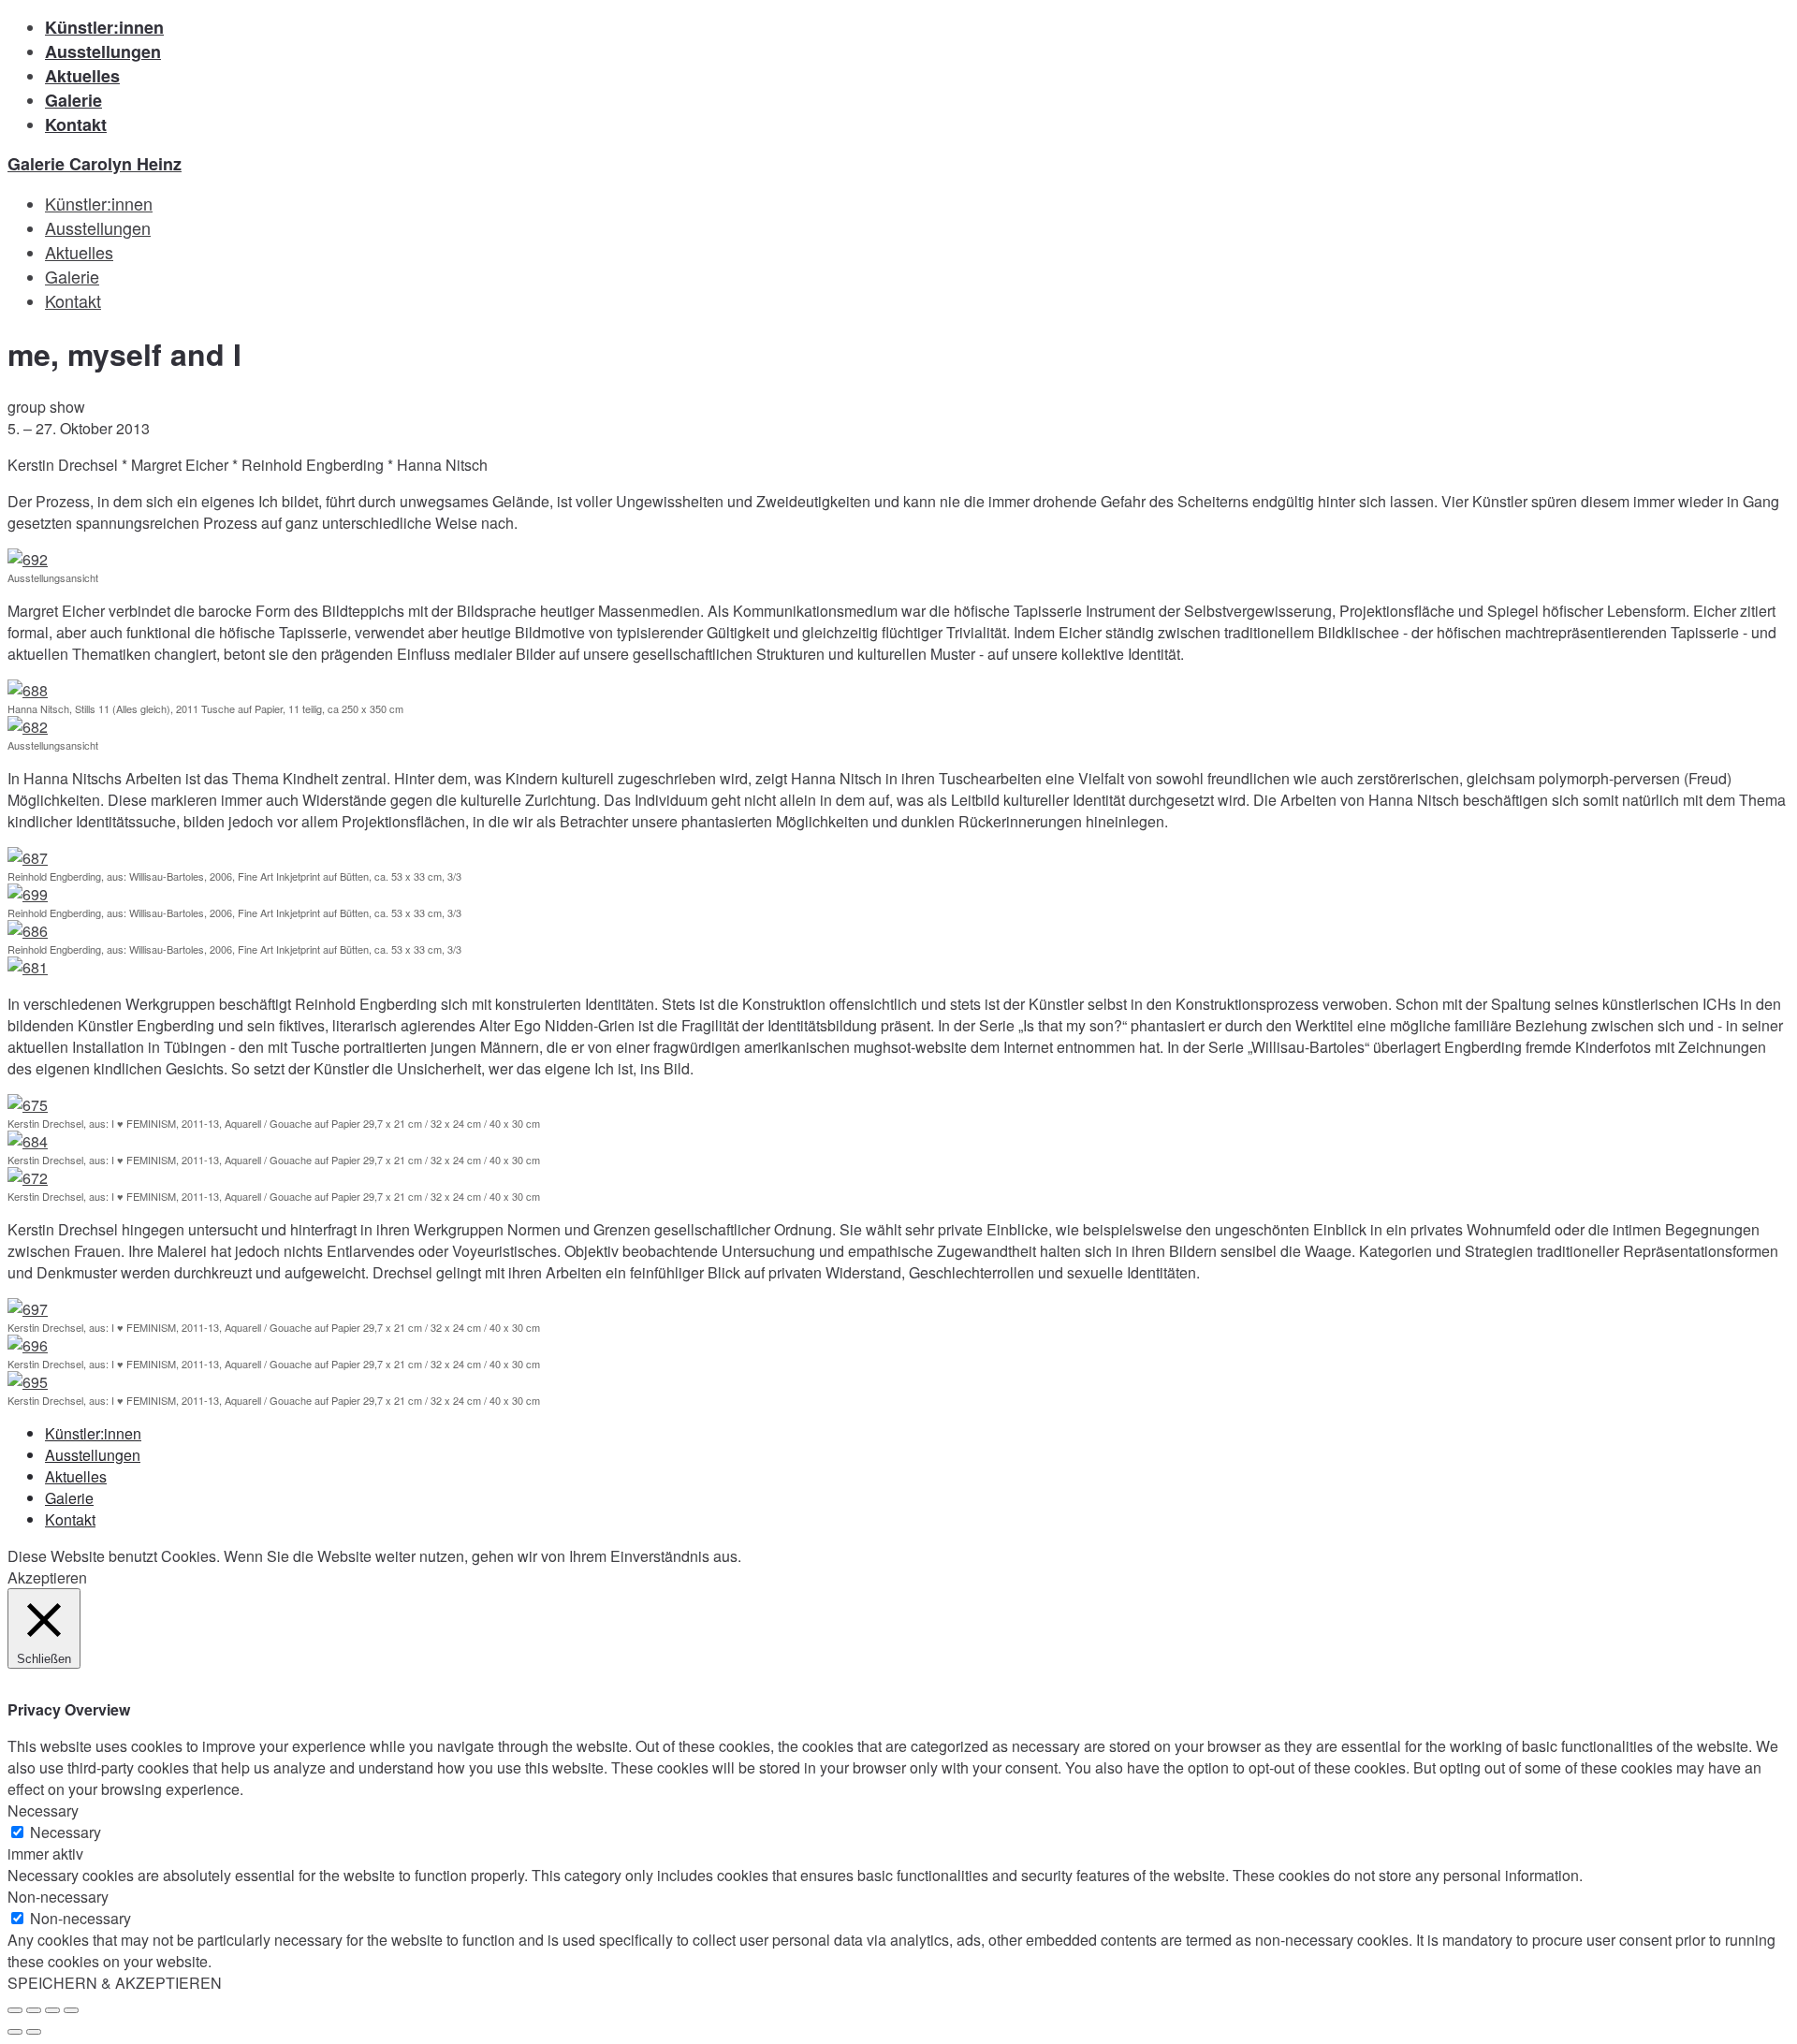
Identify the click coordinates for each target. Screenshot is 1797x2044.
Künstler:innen (104, 27)
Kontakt (76, 124)
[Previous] (15, 2032)
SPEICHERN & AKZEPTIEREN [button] (115, 1983)
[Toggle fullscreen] (52, 2010)
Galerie (73, 100)
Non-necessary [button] (58, 1897)
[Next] (34, 2032)
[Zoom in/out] (71, 2010)
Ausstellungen (103, 51)
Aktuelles (82, 76)
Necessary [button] (43, 1810)
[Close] (15, 2010)
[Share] (34, 2010)
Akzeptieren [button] (47, 1577)
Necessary (66, 1832)
